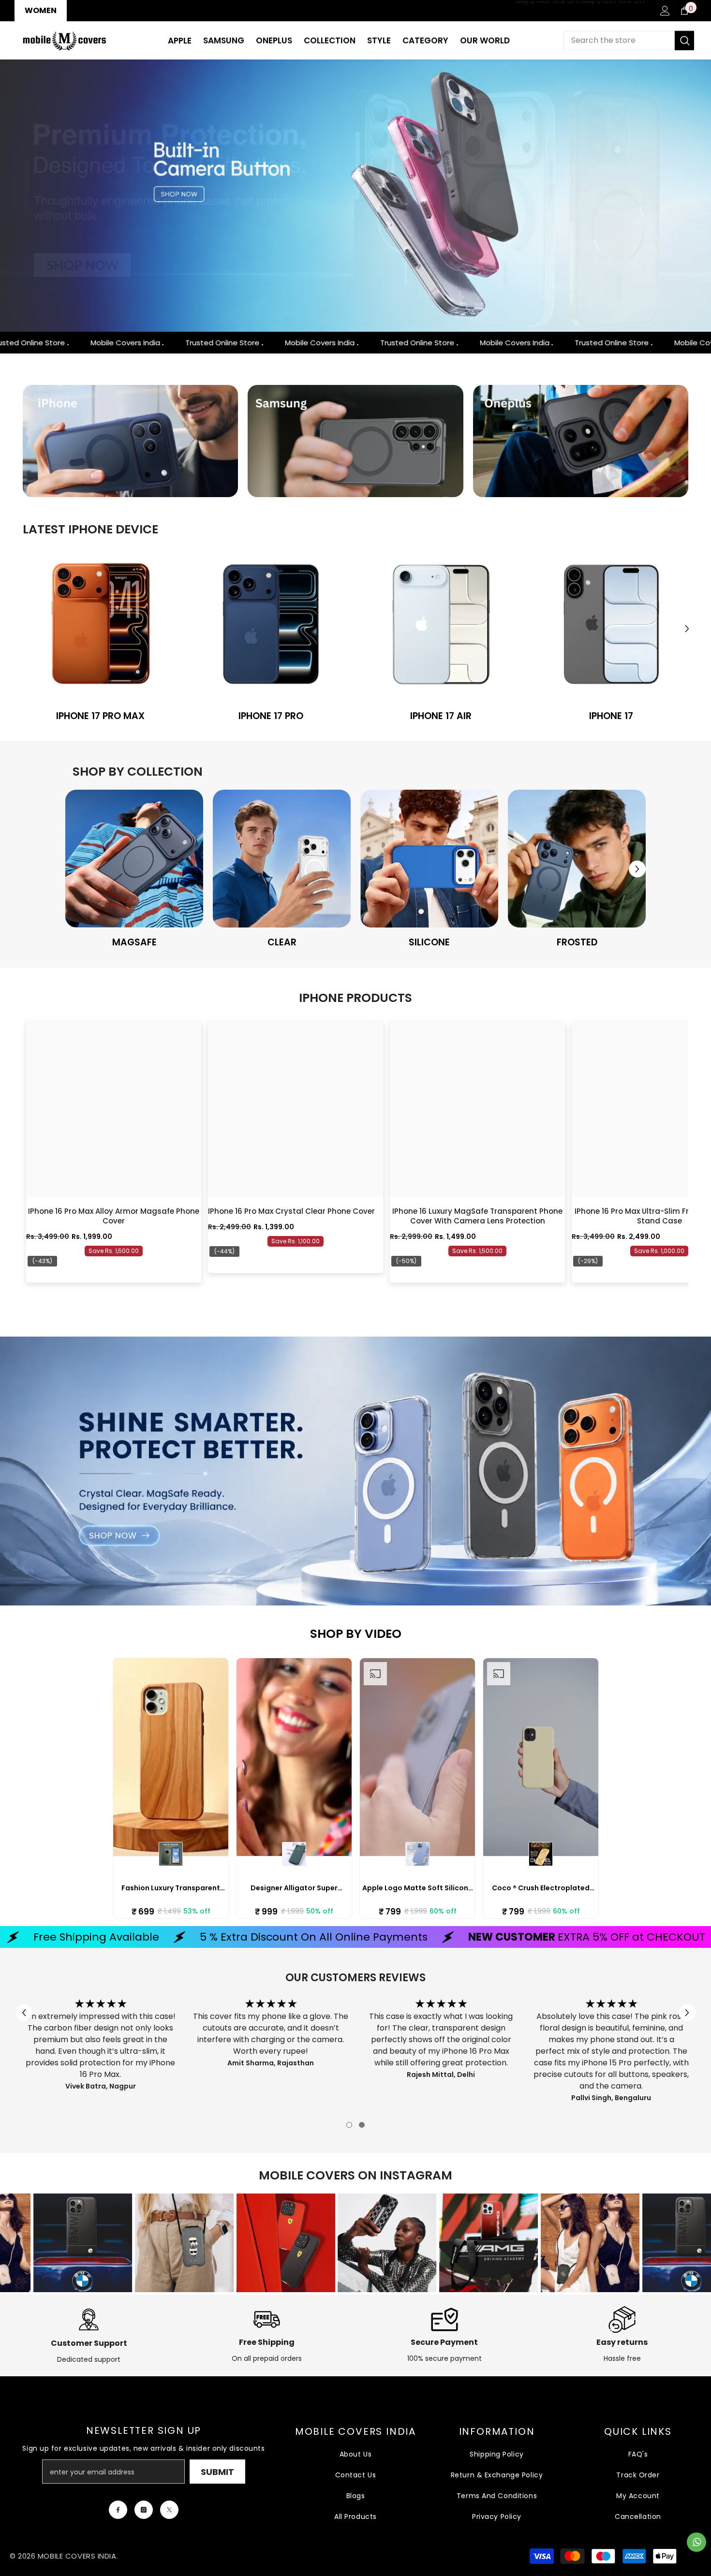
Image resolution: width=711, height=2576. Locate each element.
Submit (217, 2472)
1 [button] (349, 2125)
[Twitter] (169, 2510)
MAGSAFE (134, 942)
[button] (8, 196)
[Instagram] (144, 2510)
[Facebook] (118, 2510)
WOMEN (41, 10)
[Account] (665, 11)
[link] (101, 624)
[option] (355, 196)
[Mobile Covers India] (131, 441)
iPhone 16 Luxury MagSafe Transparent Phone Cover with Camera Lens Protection (477, 1216)
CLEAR (282, 942)
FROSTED (577, 942)
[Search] (629, 41)
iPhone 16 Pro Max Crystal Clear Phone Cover (291, 1211)
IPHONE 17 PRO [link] (271, 716)
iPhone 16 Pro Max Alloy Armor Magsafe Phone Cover (114, 1216)
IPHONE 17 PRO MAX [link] (100, 716)
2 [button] (362, 2125)
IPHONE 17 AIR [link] (441, 716)
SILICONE (429, 942)
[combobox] (619, 41)
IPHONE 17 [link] (611, 716)
